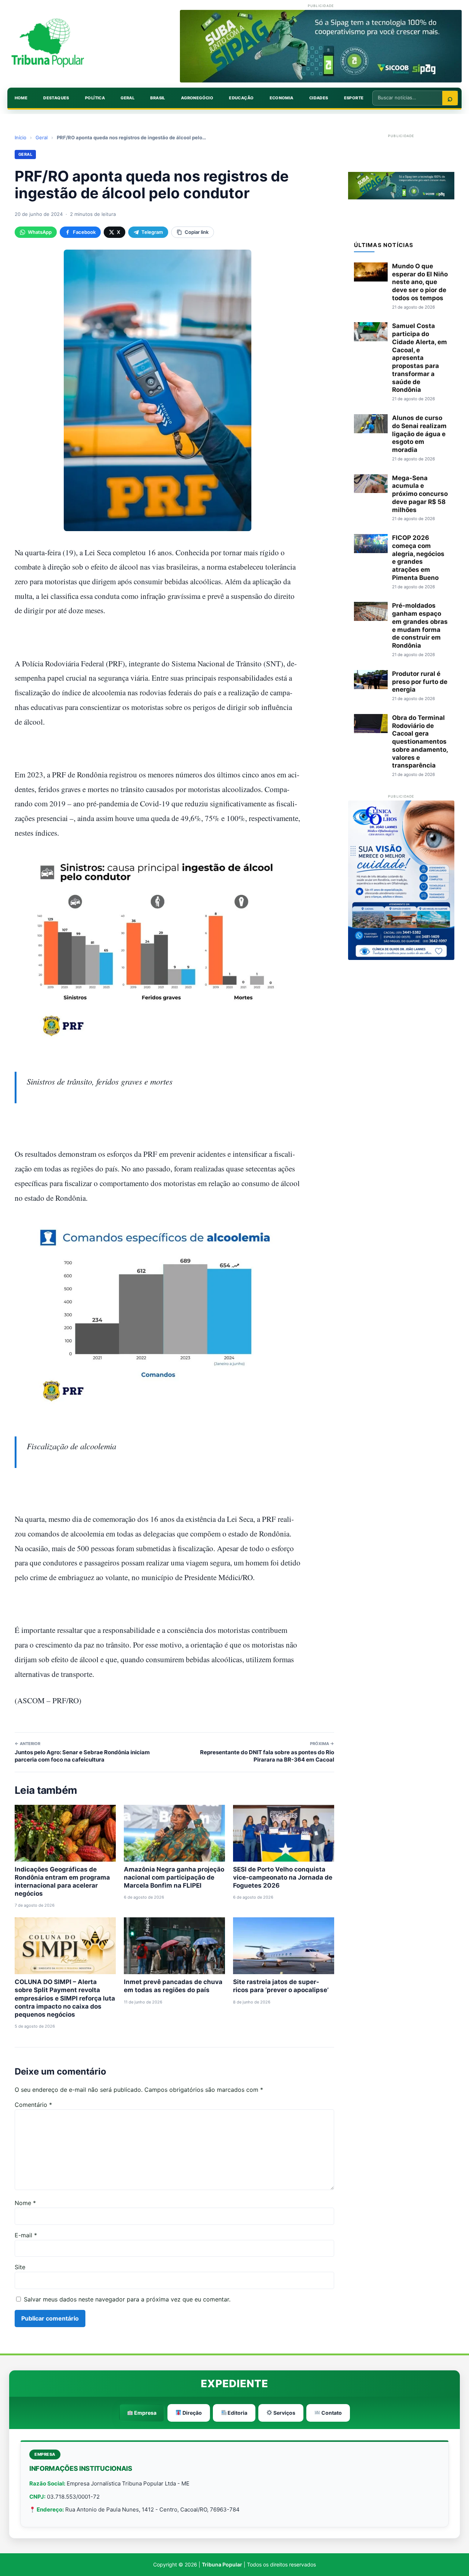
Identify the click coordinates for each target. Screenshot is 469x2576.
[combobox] (407, 97)
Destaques (56, 98)
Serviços (284, 2413)
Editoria (237, 2413)
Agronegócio (197, 98)
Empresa (145, 2413)
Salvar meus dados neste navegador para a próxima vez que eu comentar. (127, 2299)
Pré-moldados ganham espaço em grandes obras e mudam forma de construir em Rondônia (420, 625)
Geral (128, 98)
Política (95, 98)
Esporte (354, 98)
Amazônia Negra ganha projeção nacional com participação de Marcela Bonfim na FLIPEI (174, 1877)
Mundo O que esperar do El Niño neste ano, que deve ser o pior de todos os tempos (420, 282)
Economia (282, 98)
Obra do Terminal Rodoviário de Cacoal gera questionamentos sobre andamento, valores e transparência (420, 742)
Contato (331, 2413)
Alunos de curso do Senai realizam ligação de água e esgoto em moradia (419, 434)
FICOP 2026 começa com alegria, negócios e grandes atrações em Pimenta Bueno (418, 558)
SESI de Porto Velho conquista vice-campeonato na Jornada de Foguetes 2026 (283, 1877)
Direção (192, 2413)
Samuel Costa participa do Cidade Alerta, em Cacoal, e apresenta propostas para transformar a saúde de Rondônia (420, 358)
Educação (241, 98)
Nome (25, 2203)
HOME (21, 98)
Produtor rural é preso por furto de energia (420, 682)
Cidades (319, 98)
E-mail (26, 2235)
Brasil (158, 98)
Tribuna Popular (222, 2564)
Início (21, 137)
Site (20, 2267)
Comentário (33, 2105)
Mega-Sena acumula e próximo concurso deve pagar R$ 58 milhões (420, 494)
